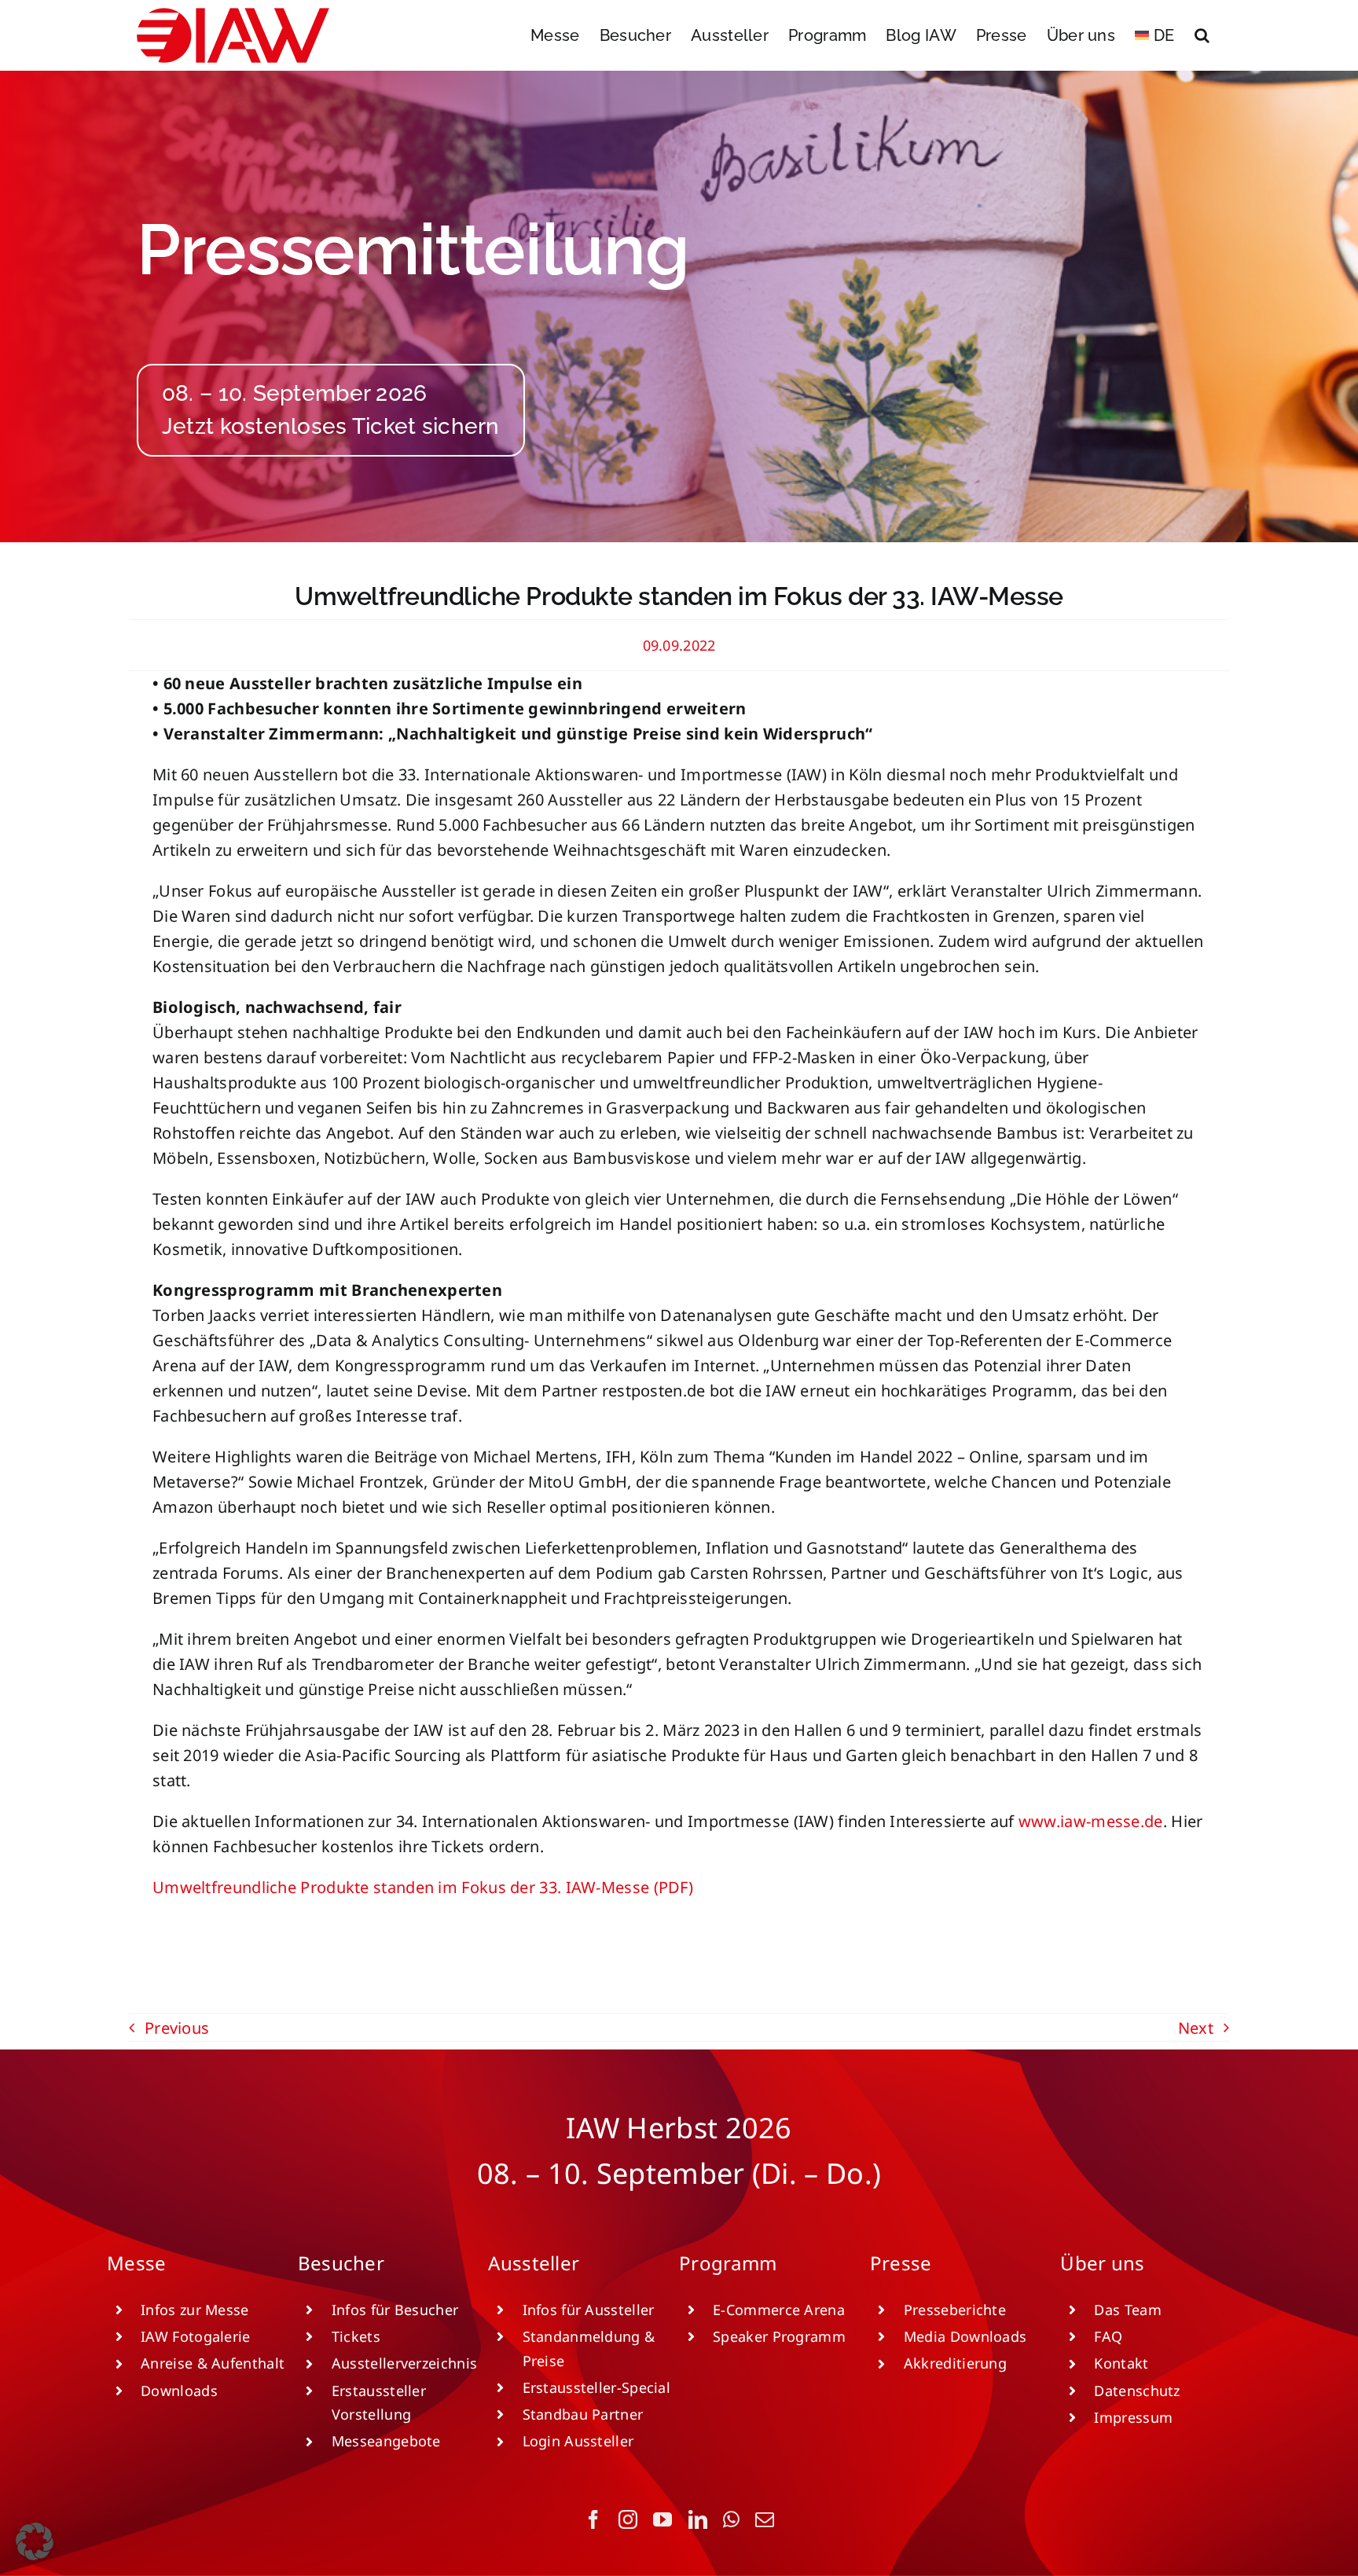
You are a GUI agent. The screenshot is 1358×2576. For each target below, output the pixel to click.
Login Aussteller (578, 2441)
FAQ (1108, 2336)
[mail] (765, 2519)
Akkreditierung (955, 2363)
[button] (1202, 35)
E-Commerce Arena (779, 2310)
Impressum (1133, 2417)
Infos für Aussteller (589, 2310)
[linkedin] (698, 2519)
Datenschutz (1137, 2391)
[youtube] (662, 2519)
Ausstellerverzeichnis (404, 2363)
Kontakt (1121, 2363)
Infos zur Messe (195, 2310)
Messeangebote (386, 2441)
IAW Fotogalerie (196, 2336)
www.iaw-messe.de (1091, 1821)
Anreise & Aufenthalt (213, 2363)
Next (1196, 2028)
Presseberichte (955, 2310)
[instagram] (628, 2519)
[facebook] (593, 2519)
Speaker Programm (779, 2336)
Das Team (1127, 2310)
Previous (177, 2028)
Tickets (356, 2336)
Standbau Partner (583, 2414)
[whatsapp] (731, 2519)
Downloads (179, 2391)
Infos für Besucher (395, 2310)
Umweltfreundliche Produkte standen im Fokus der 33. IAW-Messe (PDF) (423, 1887)
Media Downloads (965, 2336)
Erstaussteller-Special (597, 2387)
